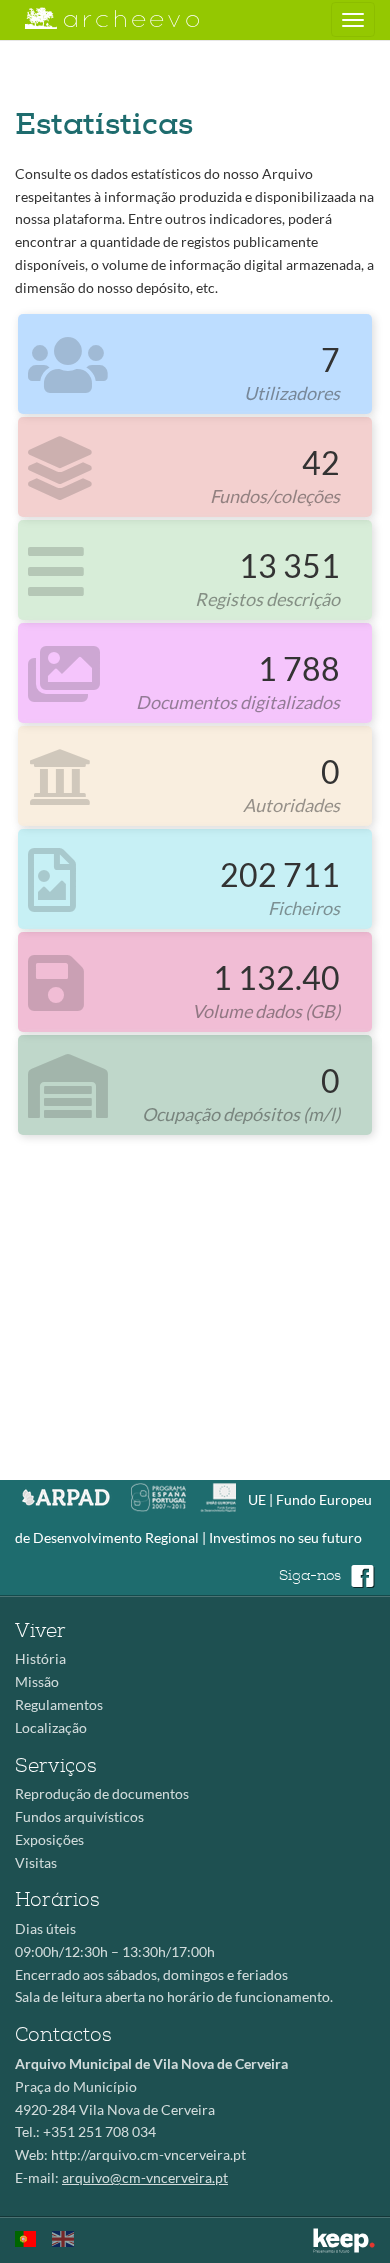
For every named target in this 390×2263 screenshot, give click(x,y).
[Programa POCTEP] (163, 1495)
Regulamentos (59, 1704)
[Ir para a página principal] (99, 18)
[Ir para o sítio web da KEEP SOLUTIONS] (344, 2240)
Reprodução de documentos (102, 1793)
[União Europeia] (223, 1495)
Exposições (49, 1839)
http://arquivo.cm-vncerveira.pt (148, 2154)
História (40, 1658)
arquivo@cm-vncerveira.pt (145, 2177)
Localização (51, 1727)
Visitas (36, 1862)
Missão (37, 1681)
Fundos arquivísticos (79, 1816)
